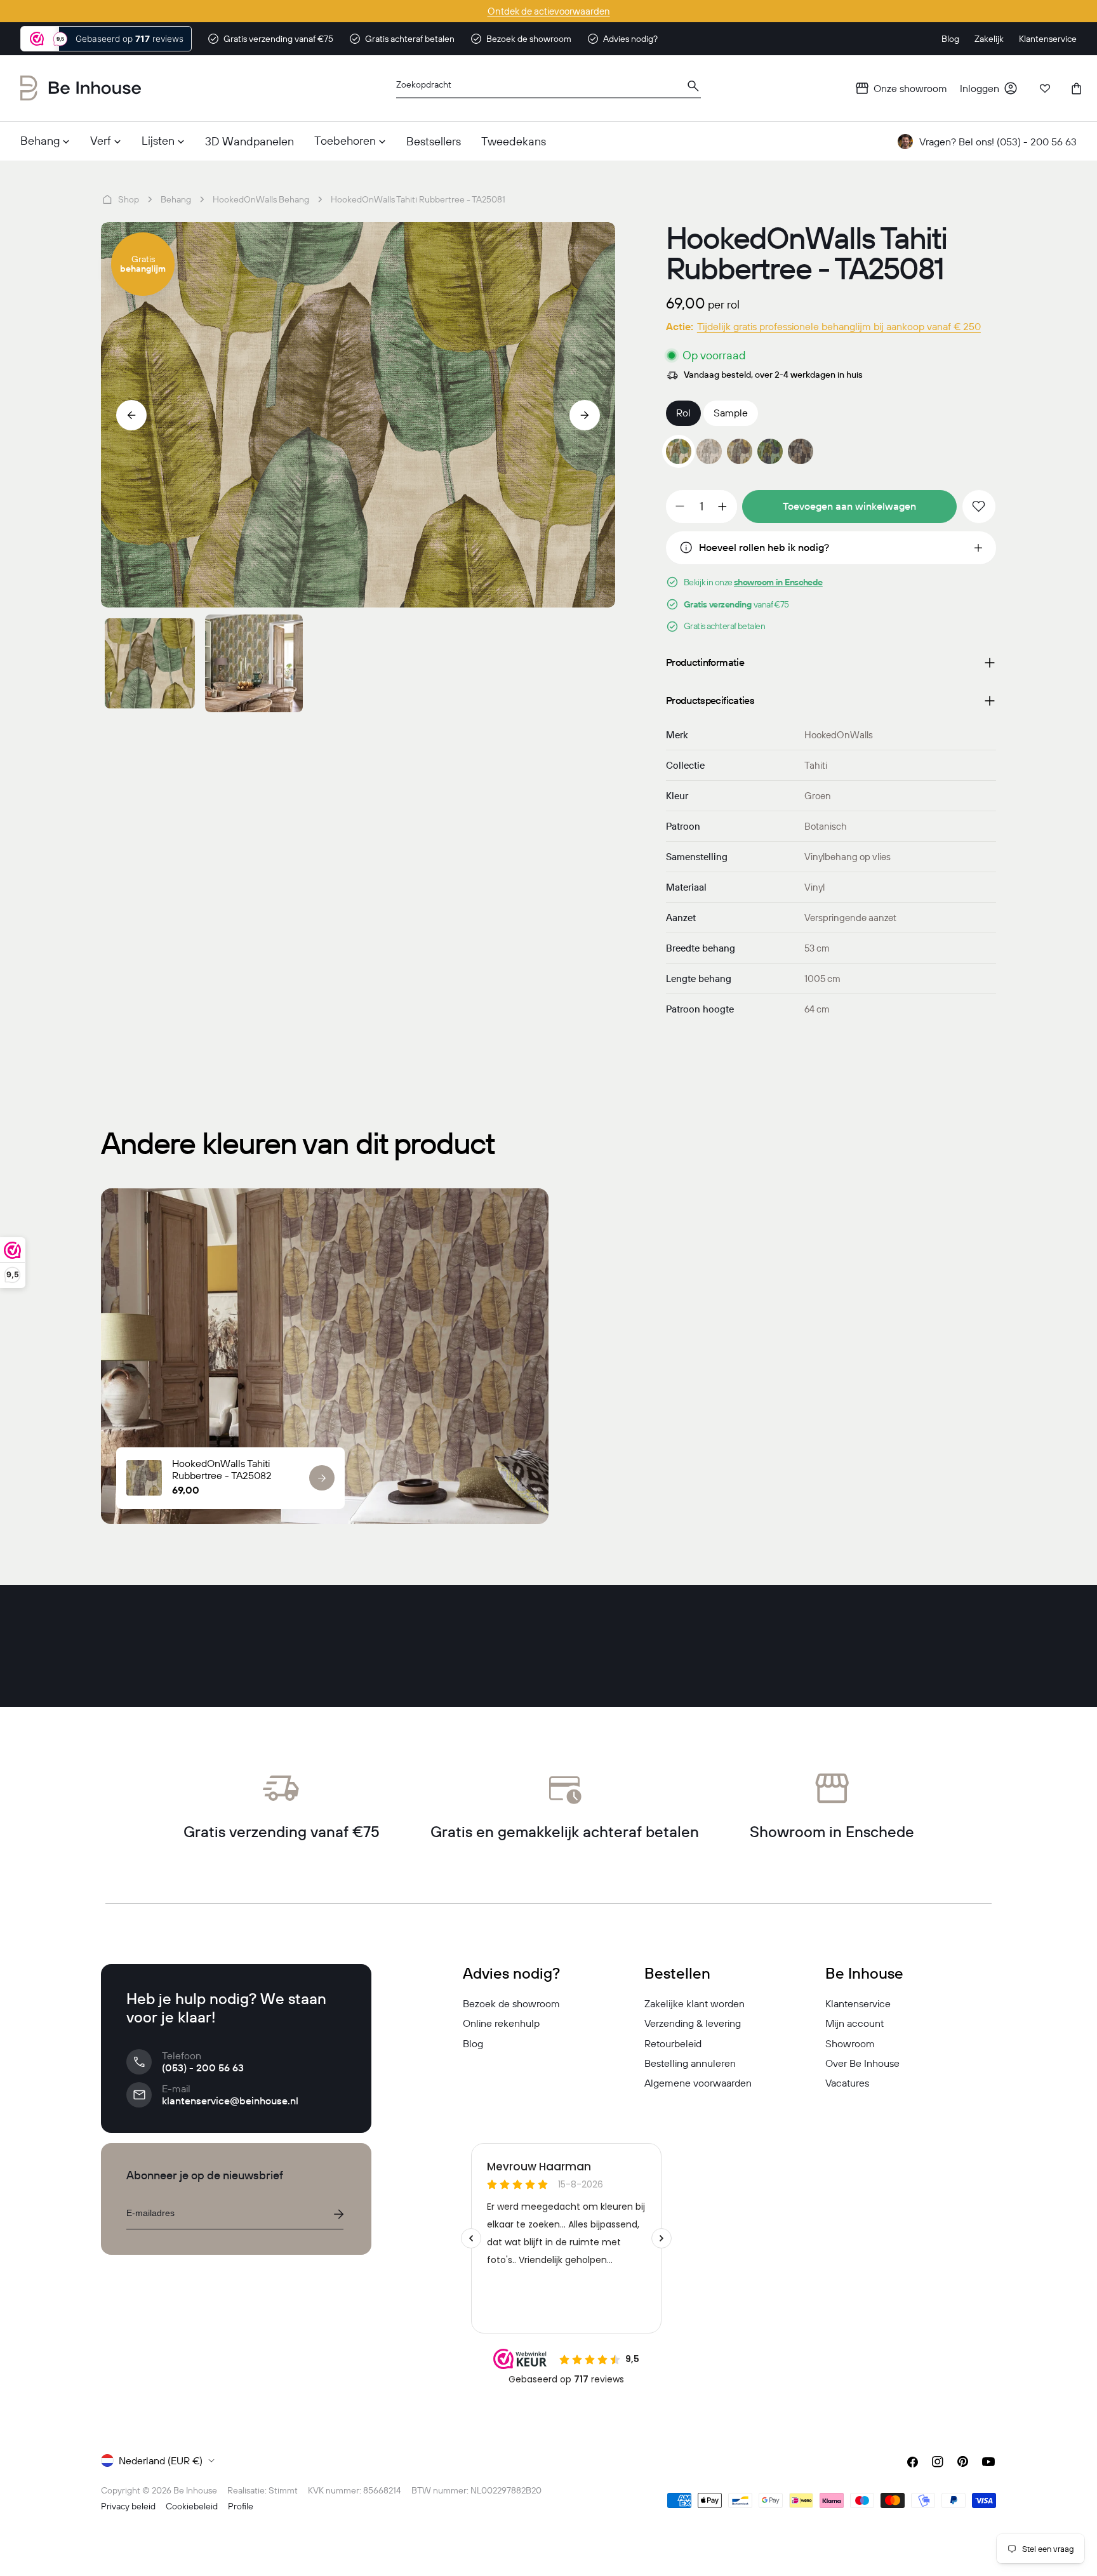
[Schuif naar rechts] (585, 415)
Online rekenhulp (501, 2023)
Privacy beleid (128, 2506)
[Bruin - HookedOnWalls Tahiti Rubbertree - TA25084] (801, 451)
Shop (129, 199)
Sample (731, 413)
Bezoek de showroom (511, 2003)
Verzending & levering (693, 2023)
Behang (176, 199)
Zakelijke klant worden (695, 2003)
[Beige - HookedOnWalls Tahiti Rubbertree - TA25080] (709, 451)
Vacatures (847, 2083)
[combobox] (548, 89)
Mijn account (854, 2023)
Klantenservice (858, 2003)
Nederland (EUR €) (161, 2460)
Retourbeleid (673, 2043)
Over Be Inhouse (862, 2063)
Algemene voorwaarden (698, 2083)
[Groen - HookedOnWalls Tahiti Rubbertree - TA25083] (770, 451)
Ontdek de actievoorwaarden (549, 11)
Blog (473, 2043)
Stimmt (283, 2490)
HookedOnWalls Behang (261, 199)
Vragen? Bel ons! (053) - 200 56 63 (998, 142)
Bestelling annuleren (690, 2063)
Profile (241, 2506)
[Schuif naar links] (131, 415)
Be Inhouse (195, 2490)
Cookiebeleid (192, 2506)
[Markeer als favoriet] (979, 507)
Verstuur (338, 2214)
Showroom (850, 2043)
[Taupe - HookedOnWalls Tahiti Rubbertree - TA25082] (740, 451)
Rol (683, 413)
